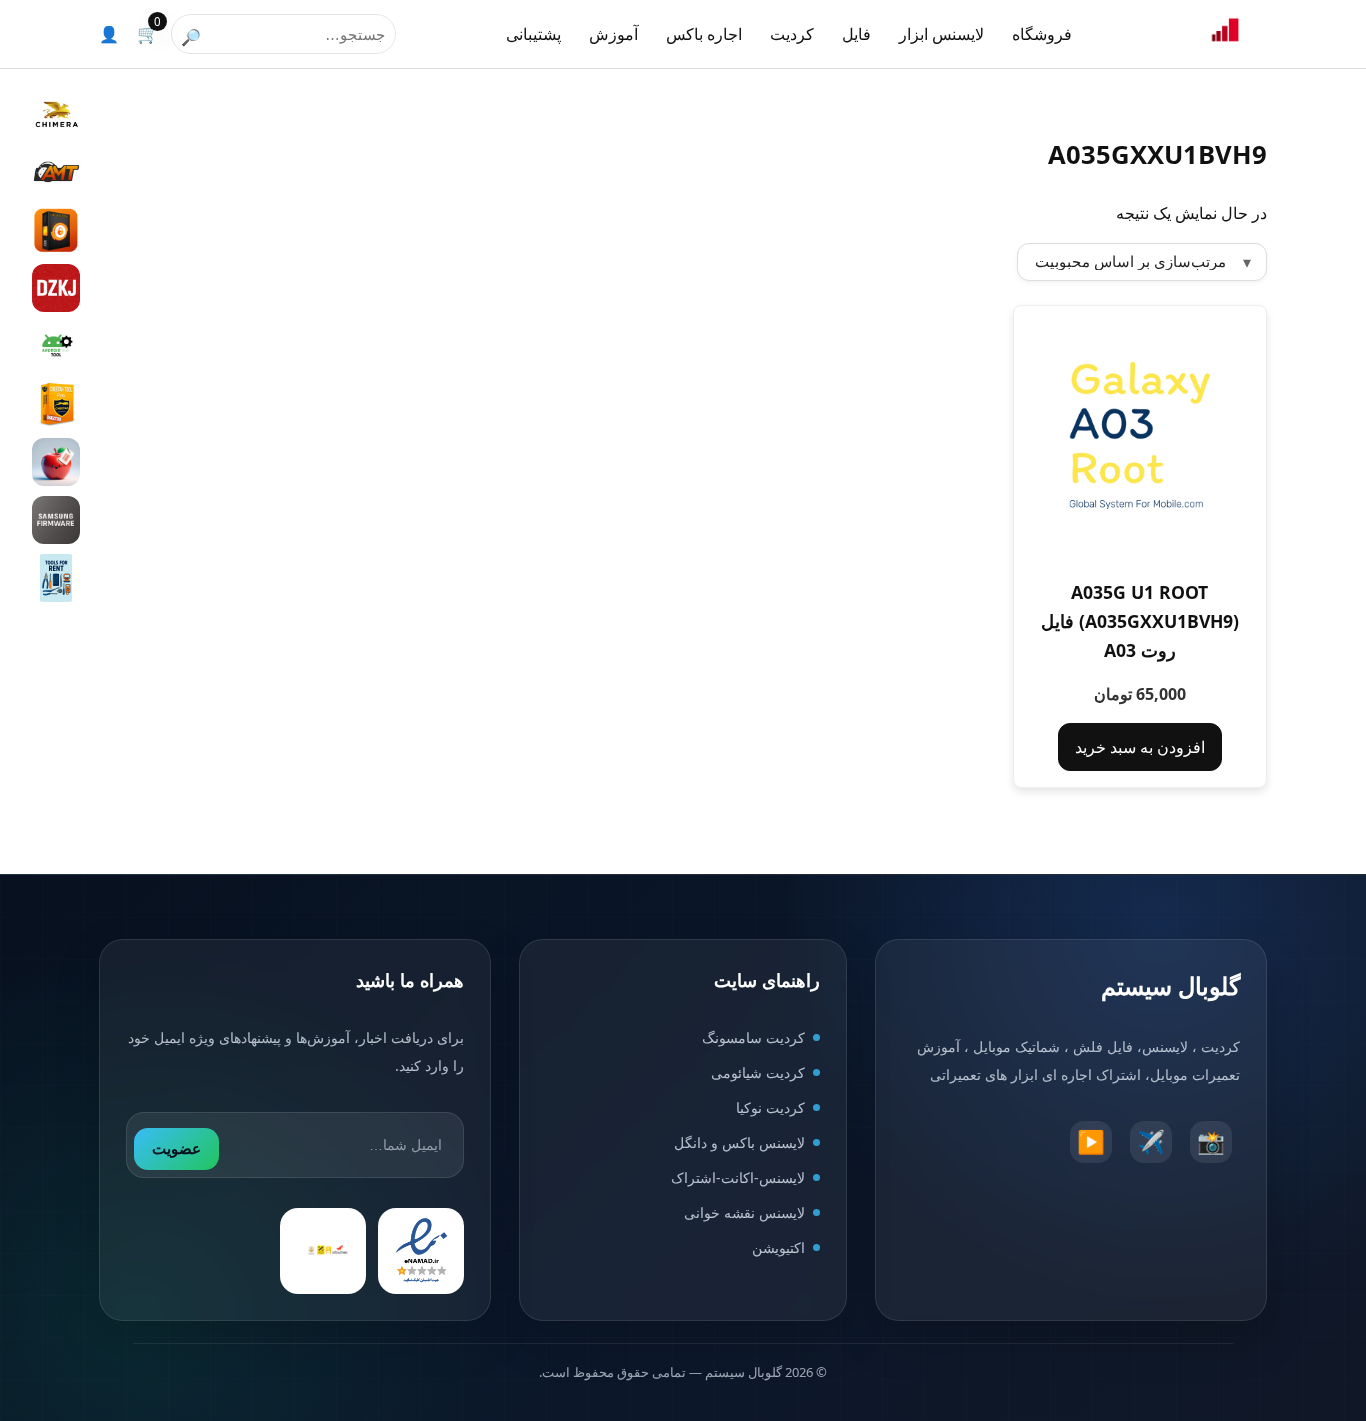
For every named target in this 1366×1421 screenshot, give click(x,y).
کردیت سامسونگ (753, 1037)
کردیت (792, 34)
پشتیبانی (533, 34)
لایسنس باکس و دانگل (739, 1142)
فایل (856, 34)
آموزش (613, 34)
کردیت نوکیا (770, 1107)
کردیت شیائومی (758, 1072)
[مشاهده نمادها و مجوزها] (323, 1251)
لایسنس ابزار (941, 34)
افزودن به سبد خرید (1140, 747)
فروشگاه (1042, 34)
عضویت (176, 1148)
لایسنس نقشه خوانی (744, 1212)
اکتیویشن (778, 1247)
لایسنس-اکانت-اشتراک (738, 1177)
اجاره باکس (704, 34)
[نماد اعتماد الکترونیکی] (421, 1251)
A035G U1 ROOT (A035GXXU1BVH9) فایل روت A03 (1140, 621)
